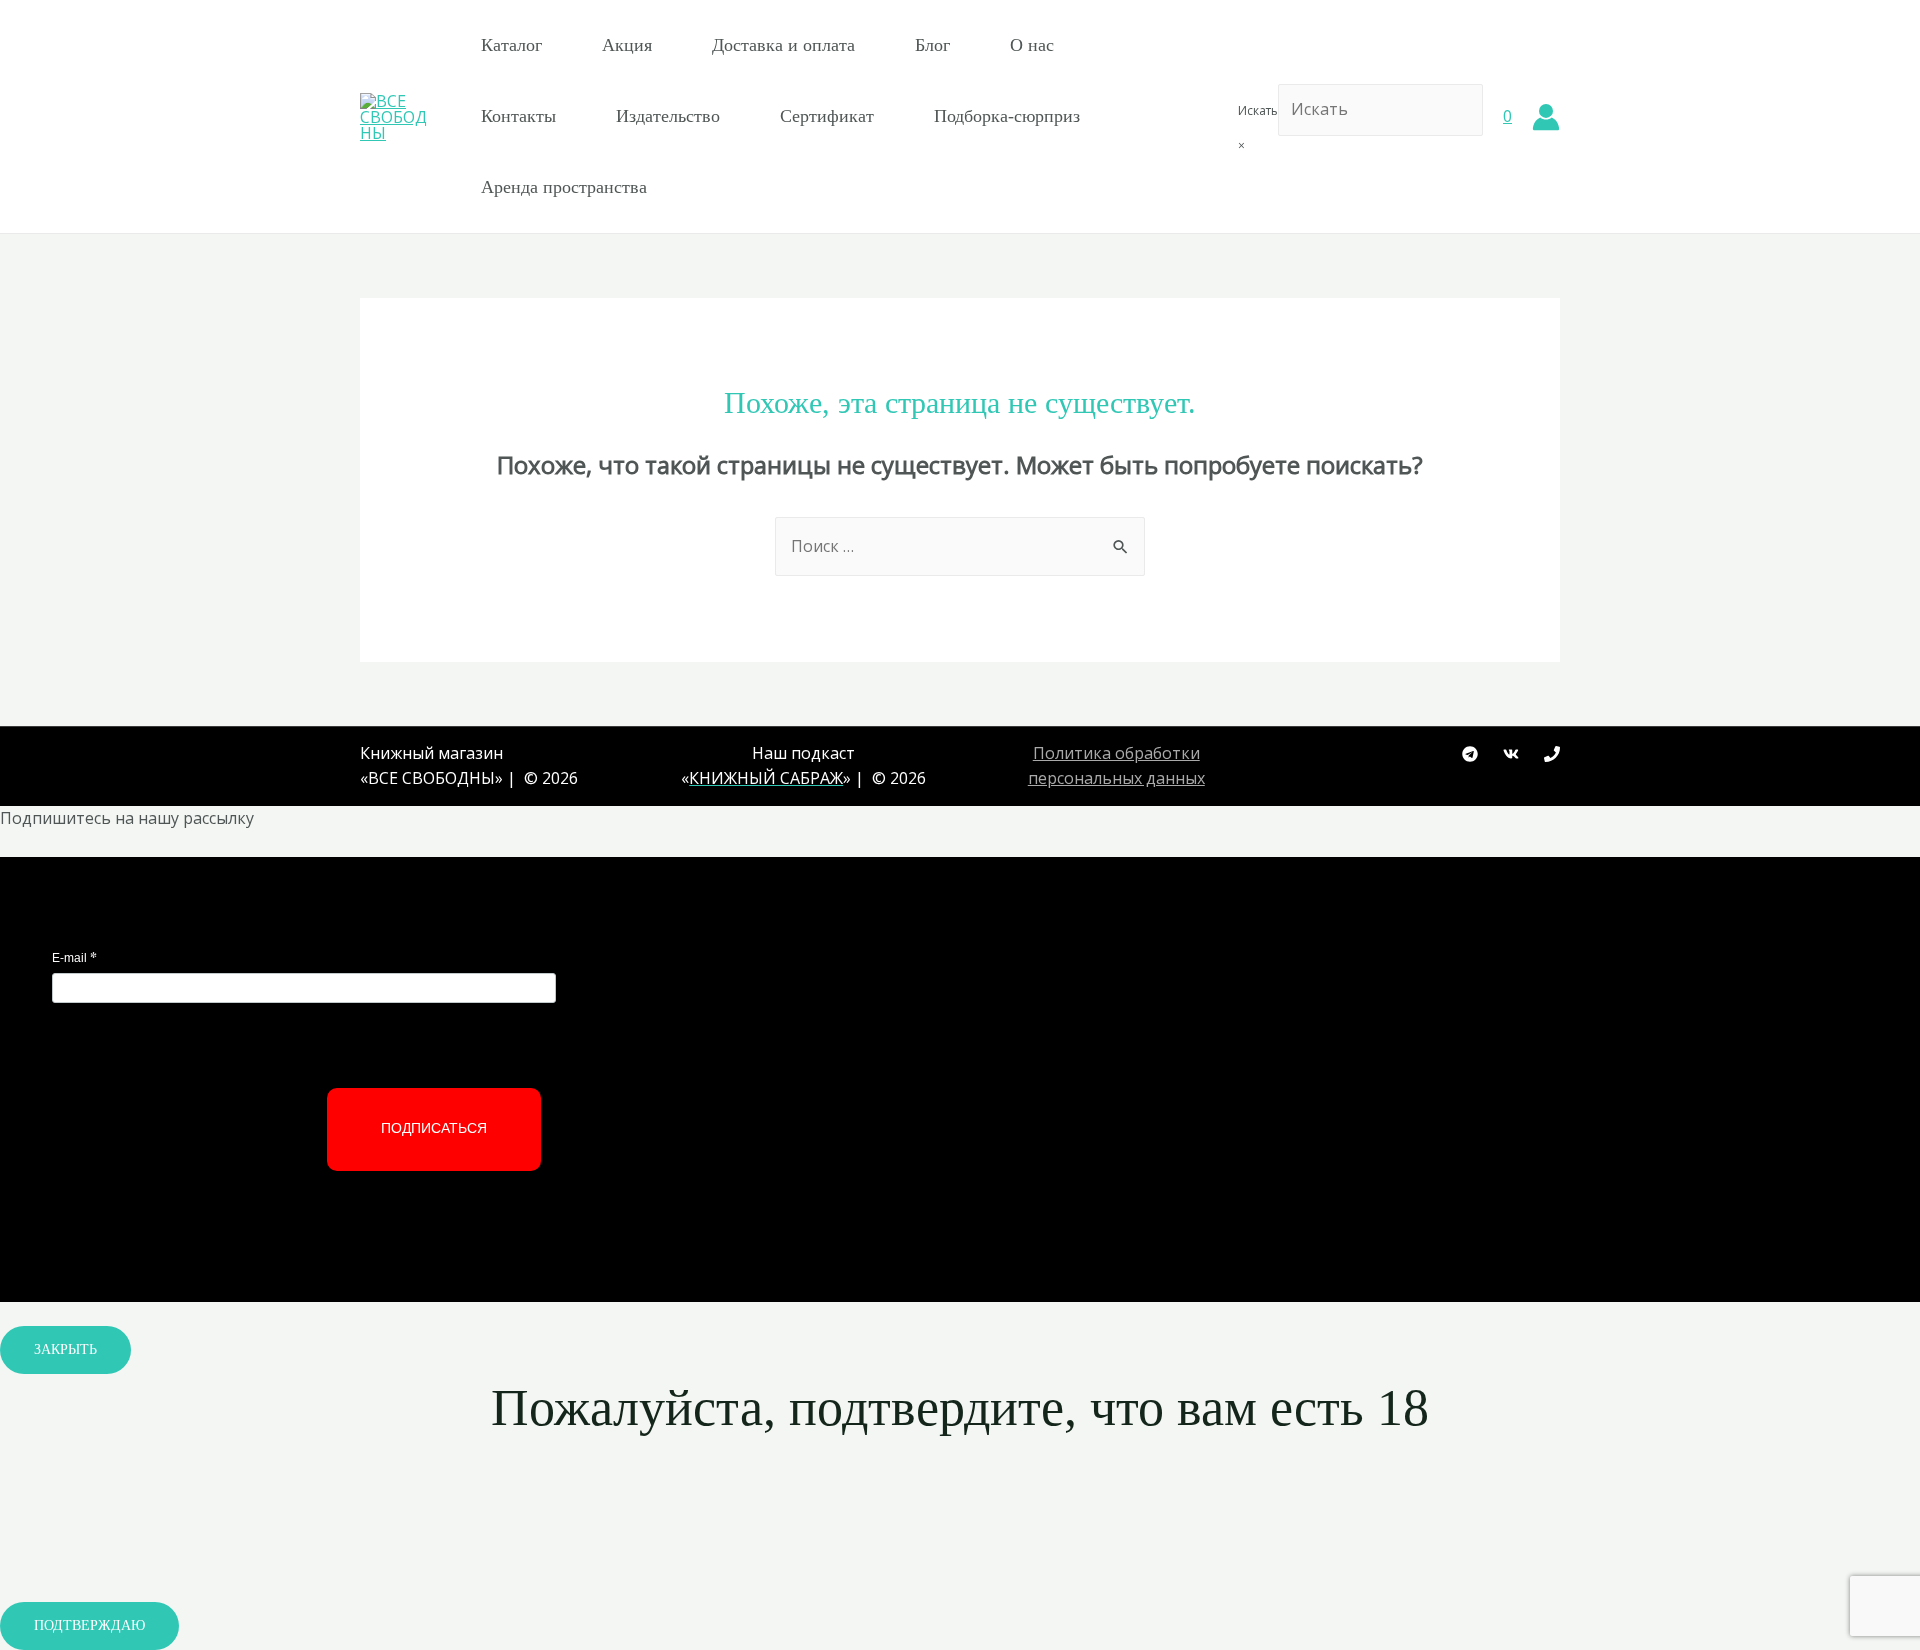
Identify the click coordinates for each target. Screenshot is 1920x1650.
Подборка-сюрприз (1007, 116)
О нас (1032, 45)
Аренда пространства (564, 187)
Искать (1258, 110)
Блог (932, 45)
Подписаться (434, 1128)
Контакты (518, 116)
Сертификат (827, 116)
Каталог (511, 45)
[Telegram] (1470, 754)
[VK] (1511, 754)
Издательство (668, 116)
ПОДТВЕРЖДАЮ (89, 1625)
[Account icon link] (1546, 117)
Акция (627, 45)
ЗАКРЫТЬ (65, 1349)
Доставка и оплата (783, 45)
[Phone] (1552, 754)
